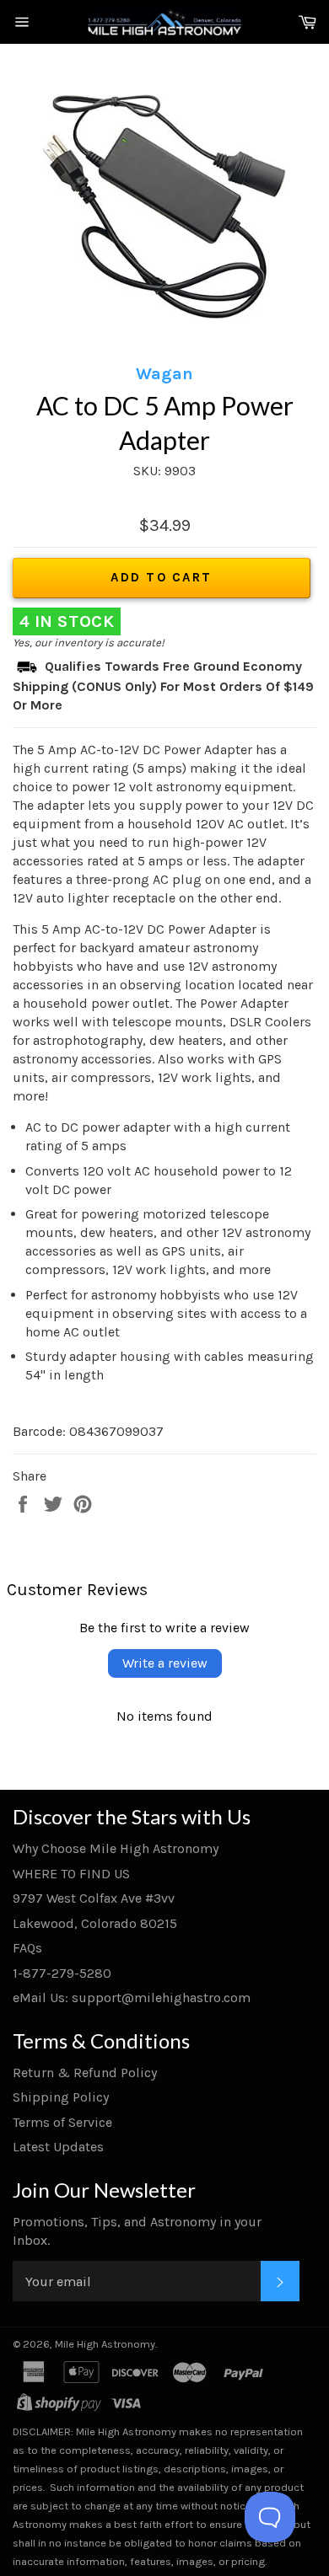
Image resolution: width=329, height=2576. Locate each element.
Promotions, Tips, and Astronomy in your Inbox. (137, 2231)
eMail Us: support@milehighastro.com (132, 1998)
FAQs (27, 1948)
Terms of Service (62, 2122)
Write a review (165, 1663)
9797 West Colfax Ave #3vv (94, 1898)
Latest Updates (58, 2147)
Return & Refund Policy (85, 2073)
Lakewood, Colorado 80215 (95, 1923)
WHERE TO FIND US (71, 1874)
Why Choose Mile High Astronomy (116, 1848)
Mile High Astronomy (105, 2344)
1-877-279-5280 (62, 1973)
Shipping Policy (61, 2097)
